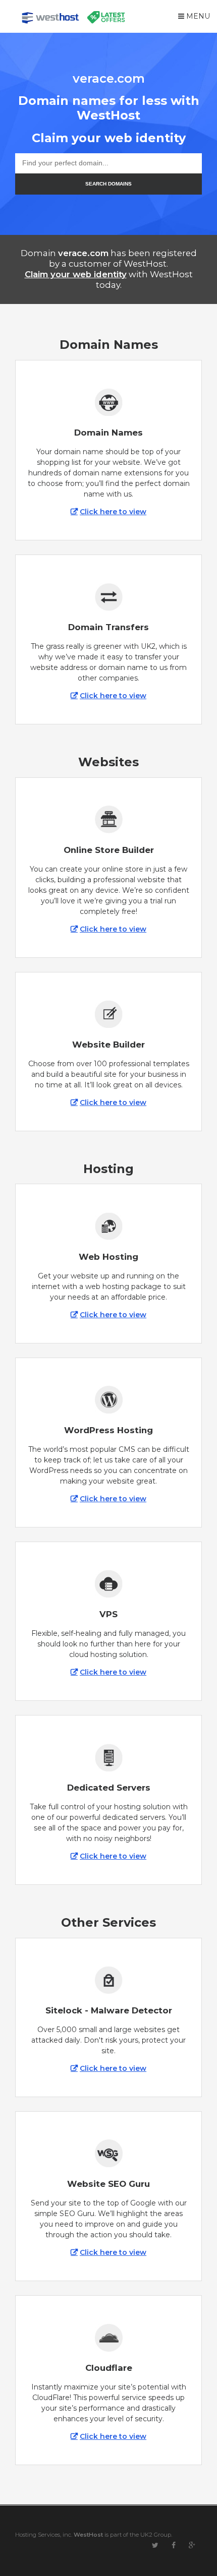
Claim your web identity (76, 274)
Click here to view (113, 512)
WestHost (88, 2535)
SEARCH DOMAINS (108, 184)
